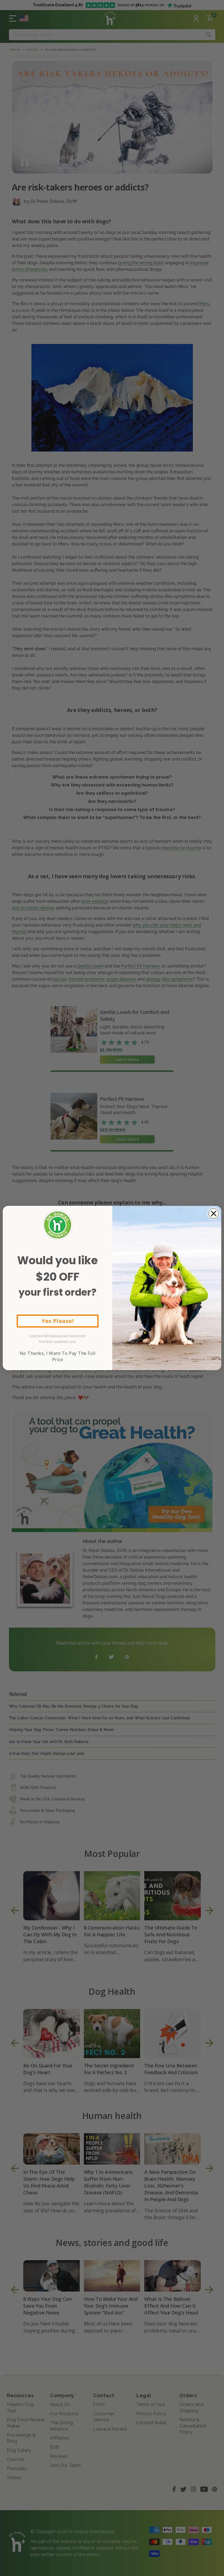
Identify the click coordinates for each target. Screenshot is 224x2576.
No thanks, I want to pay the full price (58, 1356)
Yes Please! (58, 1321)
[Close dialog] (214, 1213)
